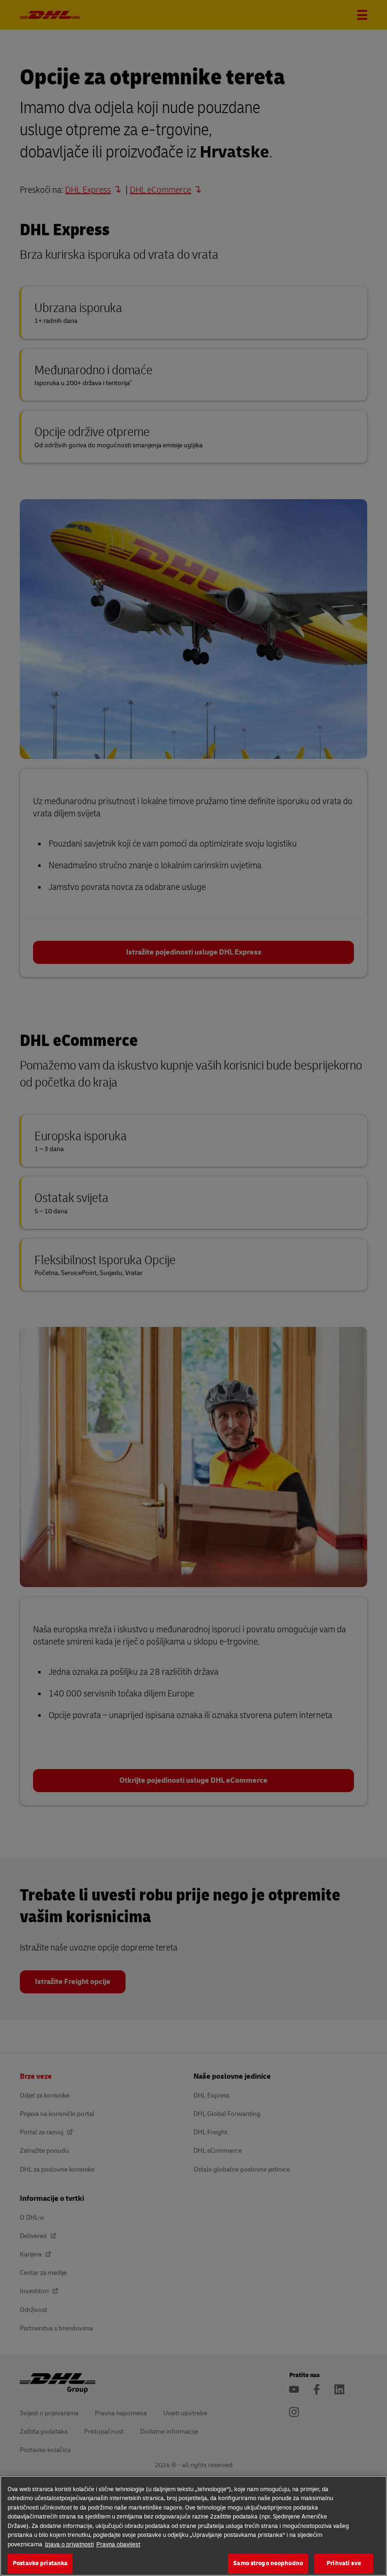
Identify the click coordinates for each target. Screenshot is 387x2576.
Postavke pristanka (40, 2563)
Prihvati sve (344, 2563)
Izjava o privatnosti (69, 2544)
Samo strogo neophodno (268, 2563)
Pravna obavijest (118, 2544)
